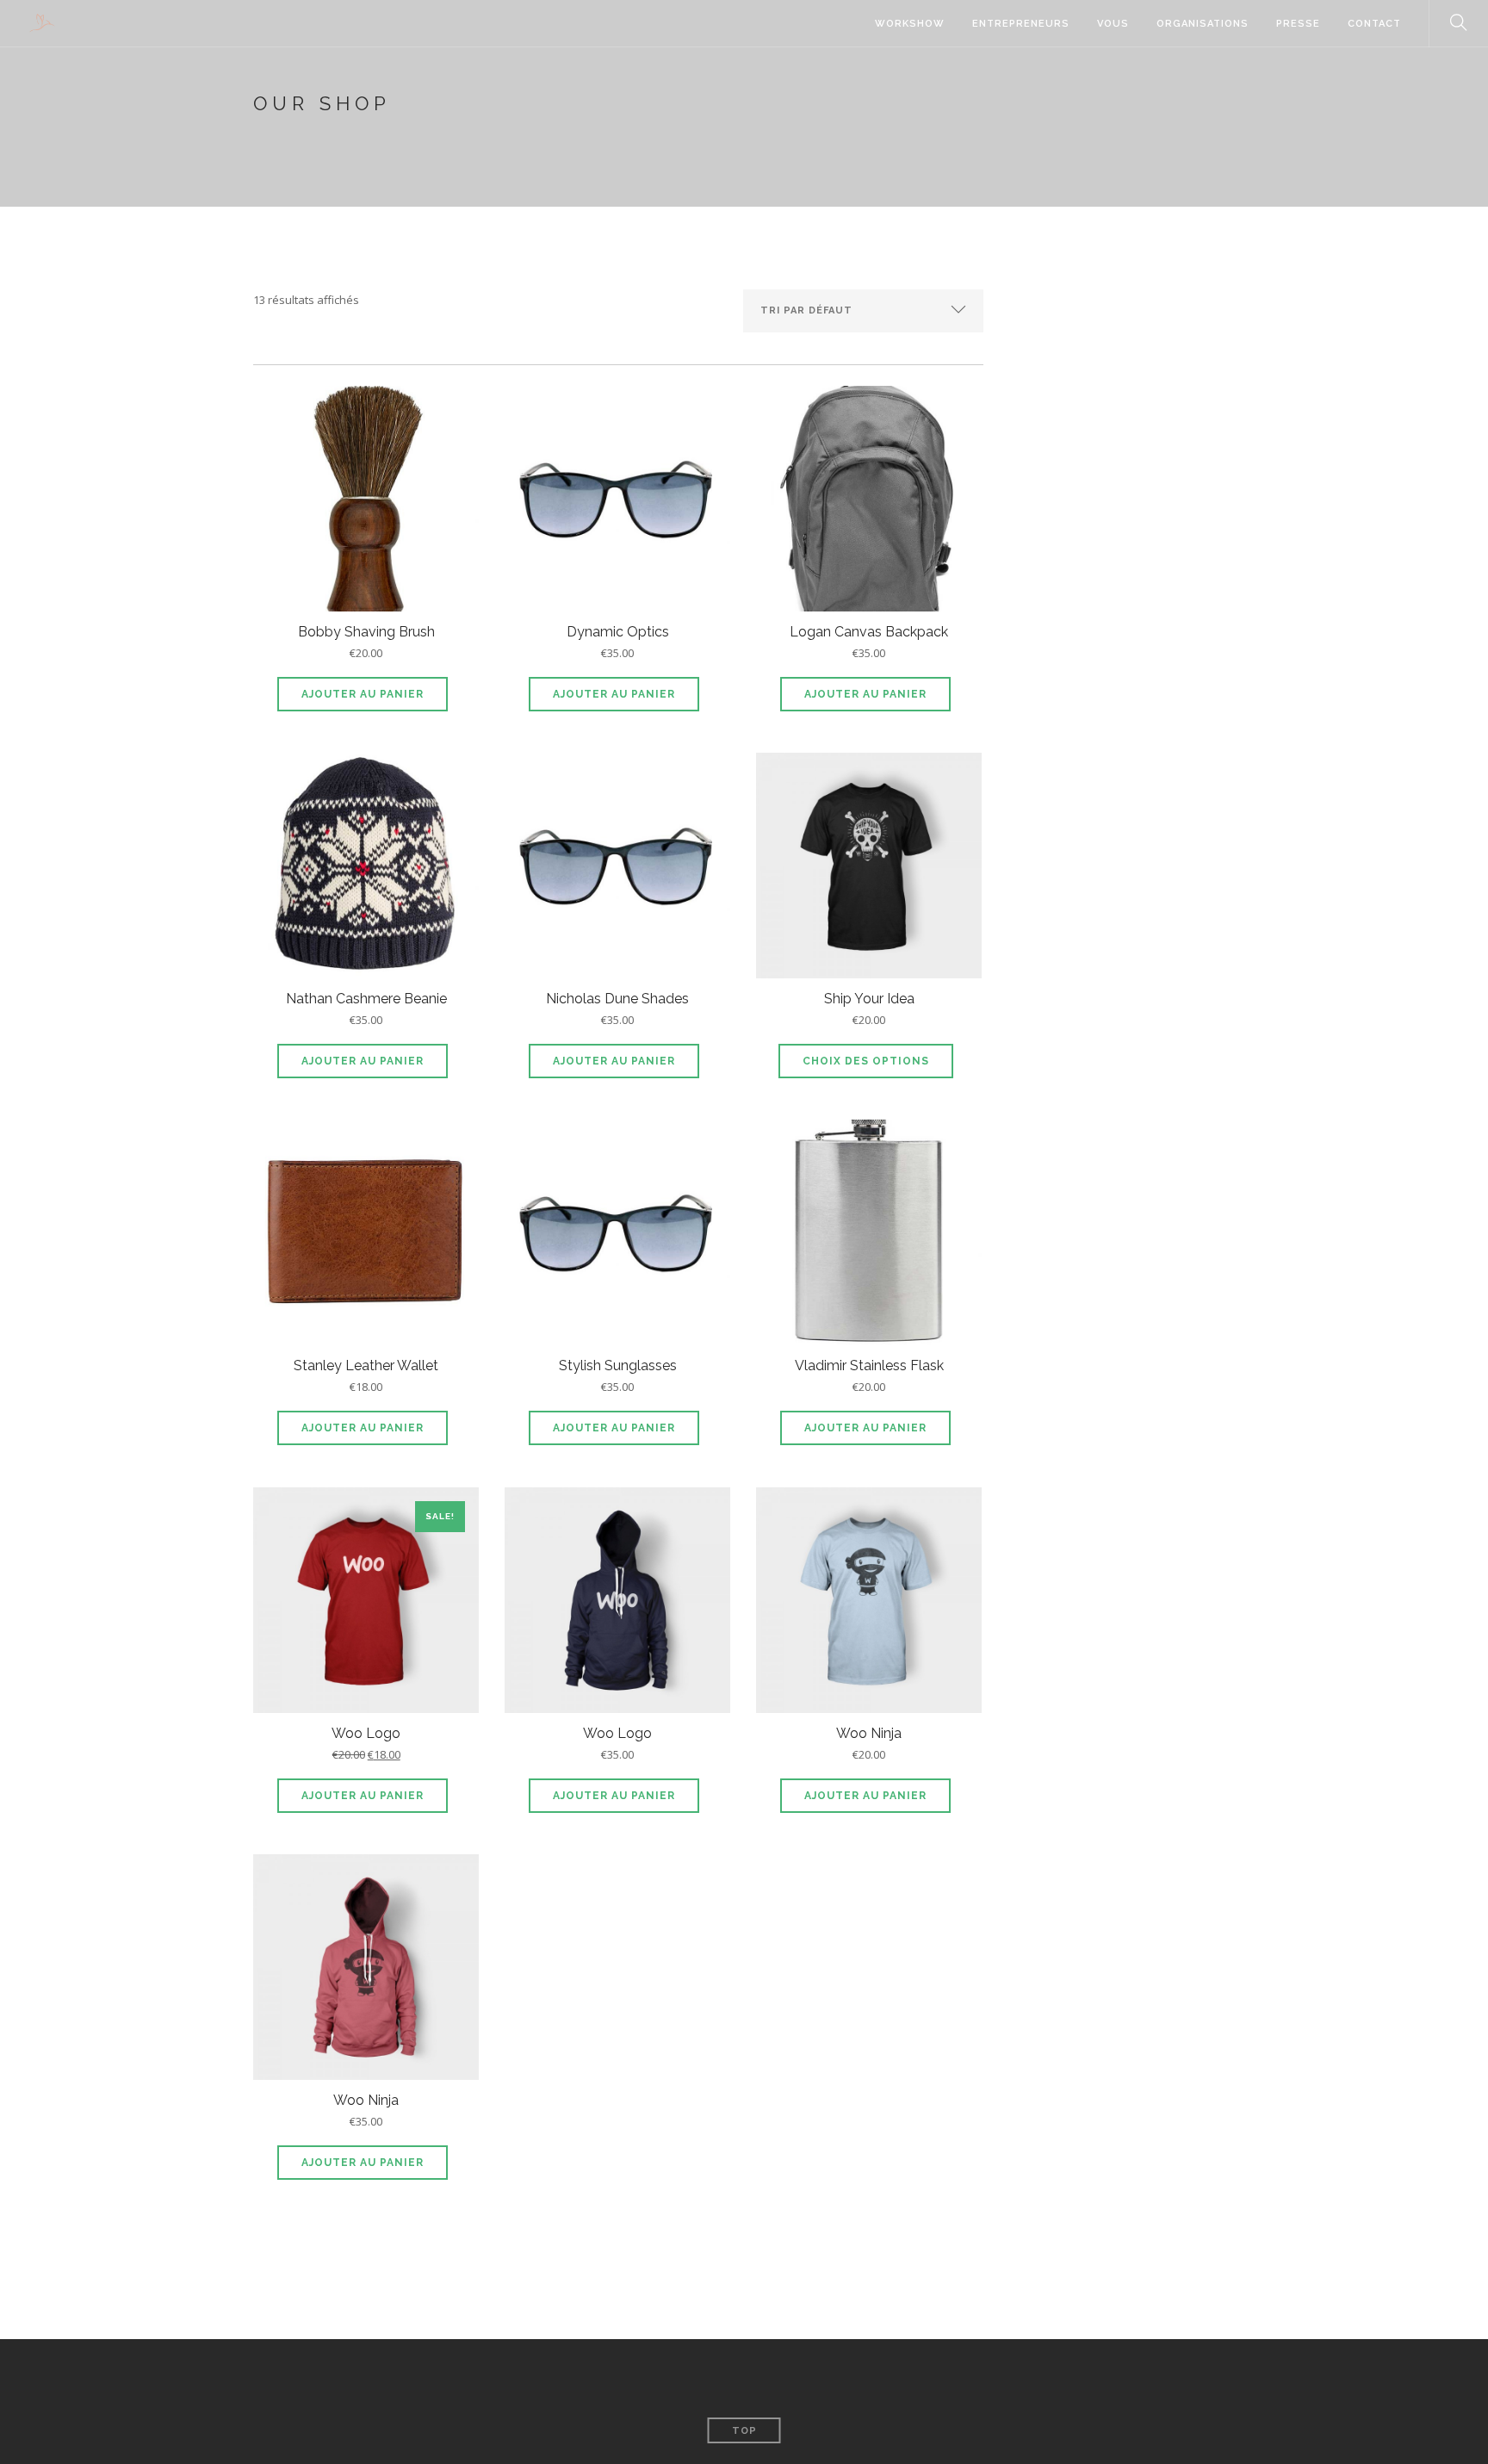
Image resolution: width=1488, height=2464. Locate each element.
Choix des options (866, 1061)
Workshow (910, 24)
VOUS (1113, 24)
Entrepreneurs (1021, 24)
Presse (1298, 24)
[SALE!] (366, 1604)
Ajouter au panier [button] (363, 694)
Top (744, 2431)
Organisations (1203, 24)
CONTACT (1374, 24)
